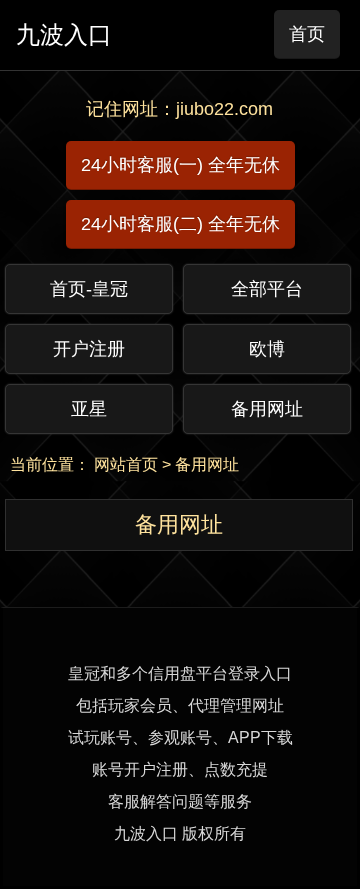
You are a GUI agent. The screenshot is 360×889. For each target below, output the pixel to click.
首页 (307, 34)
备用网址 (207, 464)
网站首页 (126, 464)
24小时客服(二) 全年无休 (180, 224)
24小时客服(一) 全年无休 (180, 165)
